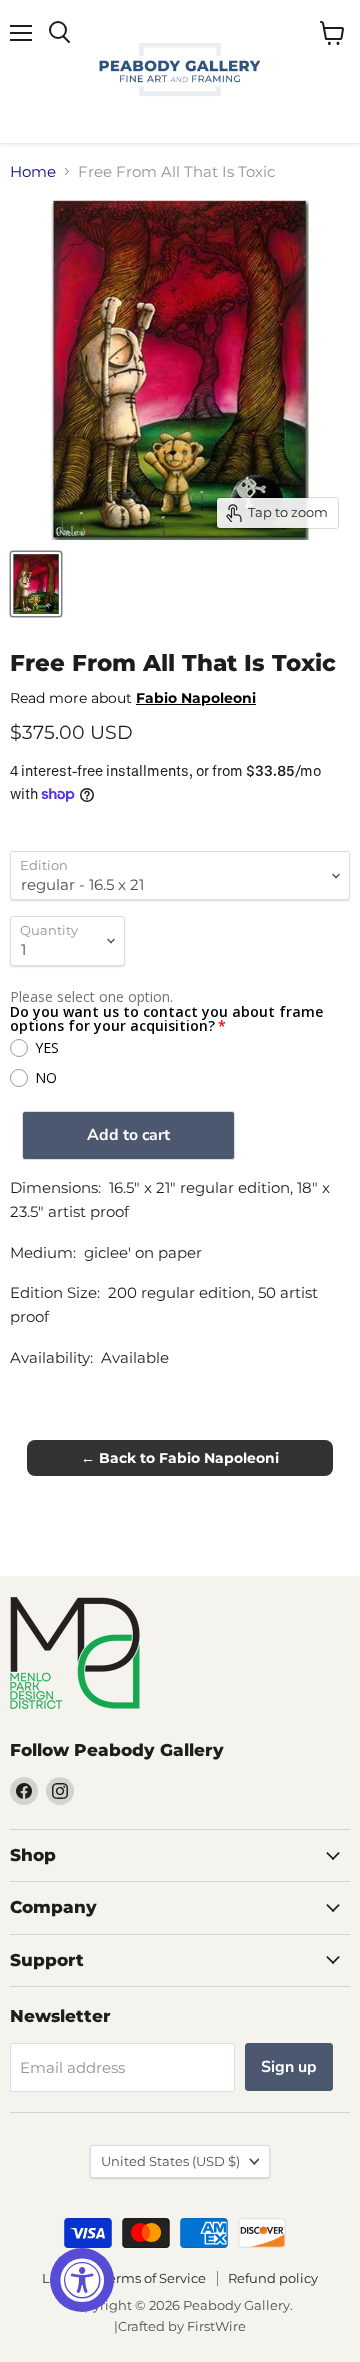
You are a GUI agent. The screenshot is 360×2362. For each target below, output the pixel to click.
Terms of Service (154, 2278)
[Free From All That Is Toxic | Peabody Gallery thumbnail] (36, 584)
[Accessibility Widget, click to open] (82, 2280)
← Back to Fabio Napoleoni (180, 1458)
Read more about (133, 698)
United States (170, 2161)
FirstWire (216, 2326)
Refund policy (273, 2278)
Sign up (289, 2067)
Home (33, 171)
